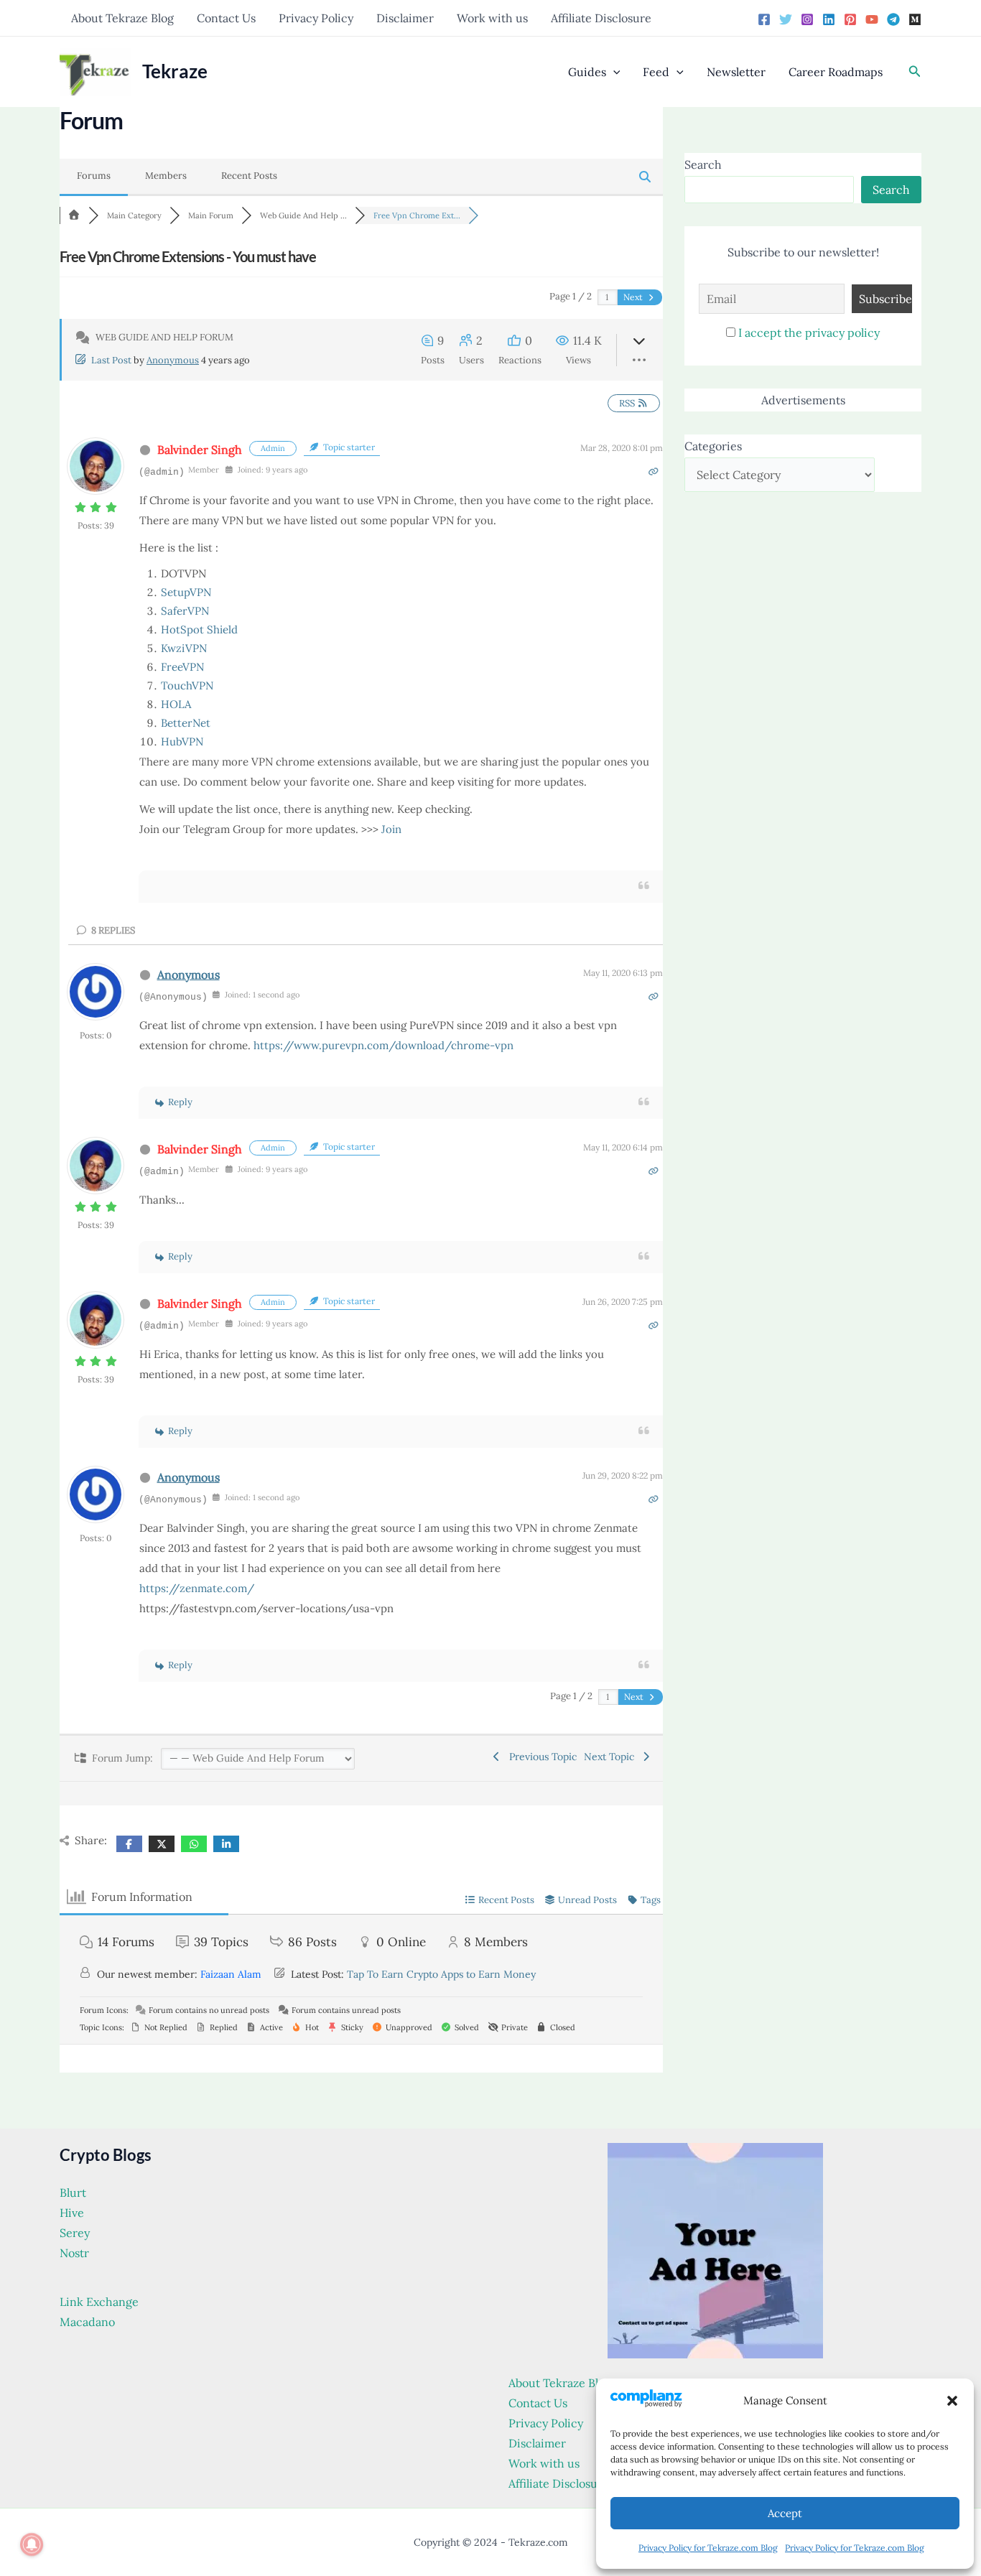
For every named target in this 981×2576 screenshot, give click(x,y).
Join (391, 829)
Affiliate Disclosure (601, 18)
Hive (72, 2213)
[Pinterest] (850, 19)
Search (703, 164)
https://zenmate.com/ (197, 1588)
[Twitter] (786, 19)
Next (634, 297)
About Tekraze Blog (122, 18)
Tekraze (175, 71)
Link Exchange (99, 2302)
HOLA (176, 704)
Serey (75, 2233)
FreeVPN (182, 667)
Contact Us (226, 18)
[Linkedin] (829, 19)
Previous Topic (540, 1757)
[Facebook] (764, 19)
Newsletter (736, 72)
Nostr (74, 2253)
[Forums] (74, 215)
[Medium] (915, 19)
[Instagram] (807, 19)
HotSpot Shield (199, 629)
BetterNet (186, 723)
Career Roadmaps (836, 72)
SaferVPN (185, 611)
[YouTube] (872, 19)
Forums (94, 176)
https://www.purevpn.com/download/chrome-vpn (383, 1045)
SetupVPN (186, 592)
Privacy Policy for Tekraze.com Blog (708, 2548)
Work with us (492, 18)
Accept (785, 2513)
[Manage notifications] (32, 2544)
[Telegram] (893, 19)
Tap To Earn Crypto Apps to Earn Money (441, 1974)
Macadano (87, 2322)
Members (166, 176)
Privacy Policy (316, 18)
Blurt (73, 2193)
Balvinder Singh (200, 450)
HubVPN (182, 741)
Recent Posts (249, 176)
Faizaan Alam (231, 1974)
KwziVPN (184, 648)
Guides (587, 72)
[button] (952, 2401)
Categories (713, 446)
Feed (656, 72)
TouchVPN (187, 685)
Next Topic (612, 1757)
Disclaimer (405, 18)
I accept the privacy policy (809, 333)
